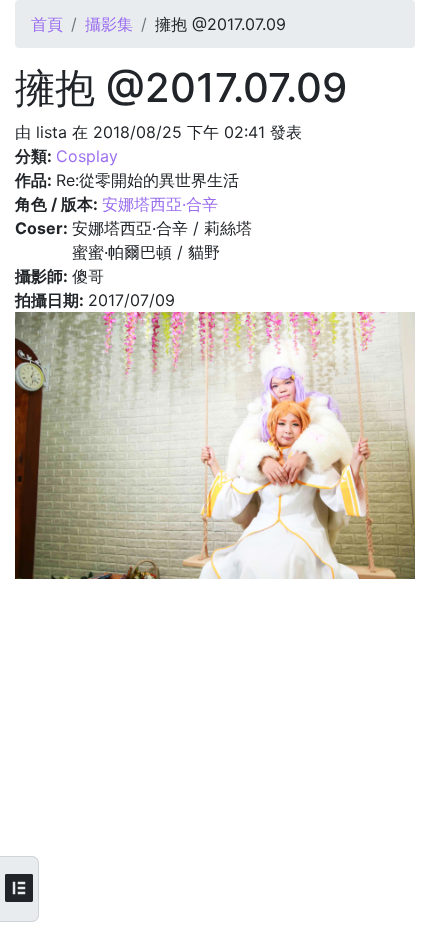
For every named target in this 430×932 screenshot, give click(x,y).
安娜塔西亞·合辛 (160, 204)
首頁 (47, 24)
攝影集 (109, 24)
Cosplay (87, 156)
